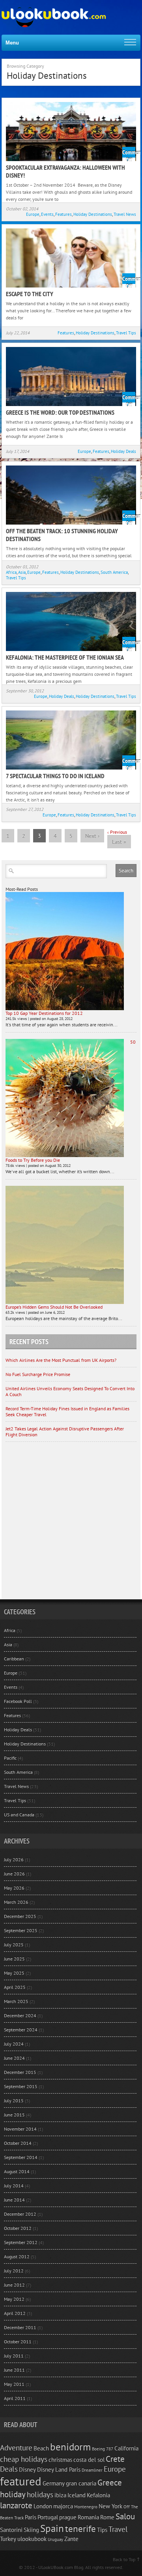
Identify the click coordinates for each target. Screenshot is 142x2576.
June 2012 (14, 2285)
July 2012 (14, 2271)
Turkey (8, 2539)
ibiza (60, 2495)
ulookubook (32, 2539)
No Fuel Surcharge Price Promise (38, 1374)
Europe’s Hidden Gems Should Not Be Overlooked (54, 1307)
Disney (27, 2469)
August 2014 (17, 2171)
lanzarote (16, 2505)
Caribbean (14, 1659)
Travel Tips (126, 333)
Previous (117, 832)
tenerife (80, 2528)
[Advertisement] (71, 1524)
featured (21, 2481)
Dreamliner (92, 2470)
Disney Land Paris (59, 2469)
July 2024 (14, 2044)
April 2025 (15, 1987)
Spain (52, 2528)
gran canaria (81, 2483)
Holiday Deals (123, 451)
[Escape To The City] (71, 258)
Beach (41, 2448)
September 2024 (21, 2030)
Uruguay (55, 2539)
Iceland (77, 2495)
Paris (31, 2517)
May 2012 (14, 2299)
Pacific (10, 1758)
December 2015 (20, 2072)
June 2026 (14, 1874)
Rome (107, 2517)
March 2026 (16, 1902)
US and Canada (19, 1815)
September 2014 (21, 2157)
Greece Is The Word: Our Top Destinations (60, 412)
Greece (110, 2482)
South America (114, 572)
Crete (115, 2459)
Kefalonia (98, 2495)
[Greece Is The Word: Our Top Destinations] (71, 376)
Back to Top (124, 2559)
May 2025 (14, 1973)
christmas (60, 2459)
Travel (118, 2529)
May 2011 (14, 2384)
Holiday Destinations (93, 214)
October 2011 (18, 2341)
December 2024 (20, 2015)
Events (47, 214)
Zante (71, 2539)
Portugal (48, 2517)
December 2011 (20, 2327)
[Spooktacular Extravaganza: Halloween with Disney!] (71, 132)
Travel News (125, 214)
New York (110, 2506)
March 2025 (16, 2001)
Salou (125, 2516)
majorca (63, 2506)
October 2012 (18, 2228)
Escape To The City (30, 294)
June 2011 (14, 2370)
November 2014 (20, 2129)
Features (64, 214)
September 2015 (21, 2086)
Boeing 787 (103, 2449)
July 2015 (14, 2100)
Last (119, 842)
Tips (102, 2530)
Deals (9, 2469)
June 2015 (14, 2115)
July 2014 (14, 2186)
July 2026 (14, 1859)
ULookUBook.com (56, 2567)
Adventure (16, 2448)
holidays (40, 2494)
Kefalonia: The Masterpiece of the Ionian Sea (65, 657)
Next (92, 836)
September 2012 (21, 2242)
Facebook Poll (18, 1701)
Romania (88, 2517)
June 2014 (14, 2200)
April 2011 (15, 2398)
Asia (22, 572)
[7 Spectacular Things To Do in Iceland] (71, 740)
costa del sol (89, 2459)
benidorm (70, 2447)
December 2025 (20, 1916)
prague (68, 2517)
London (43, 2506)
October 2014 (18, 2143)
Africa (11, 572)
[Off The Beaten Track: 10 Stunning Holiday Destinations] (71, 495)
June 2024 (14, 2058)
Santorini (11, 2530)
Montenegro (86, 2507)
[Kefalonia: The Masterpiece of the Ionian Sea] (71, 621)
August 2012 (17, 2256)
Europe (33, 214)
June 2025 (14, 1959)
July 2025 (14, 1945)
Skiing (31, 2530)
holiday (13, 2494)
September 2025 (21, 1930)
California (126, 2448)
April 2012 (15, 2313)
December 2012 (20, 2214)
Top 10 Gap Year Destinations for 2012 (44, 1013)
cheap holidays (24, 2459)
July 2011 (14, 2356)
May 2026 (14, 1888)
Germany (54, 2483)
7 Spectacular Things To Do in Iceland (55, 776)
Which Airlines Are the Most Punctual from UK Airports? (61, 1360)
